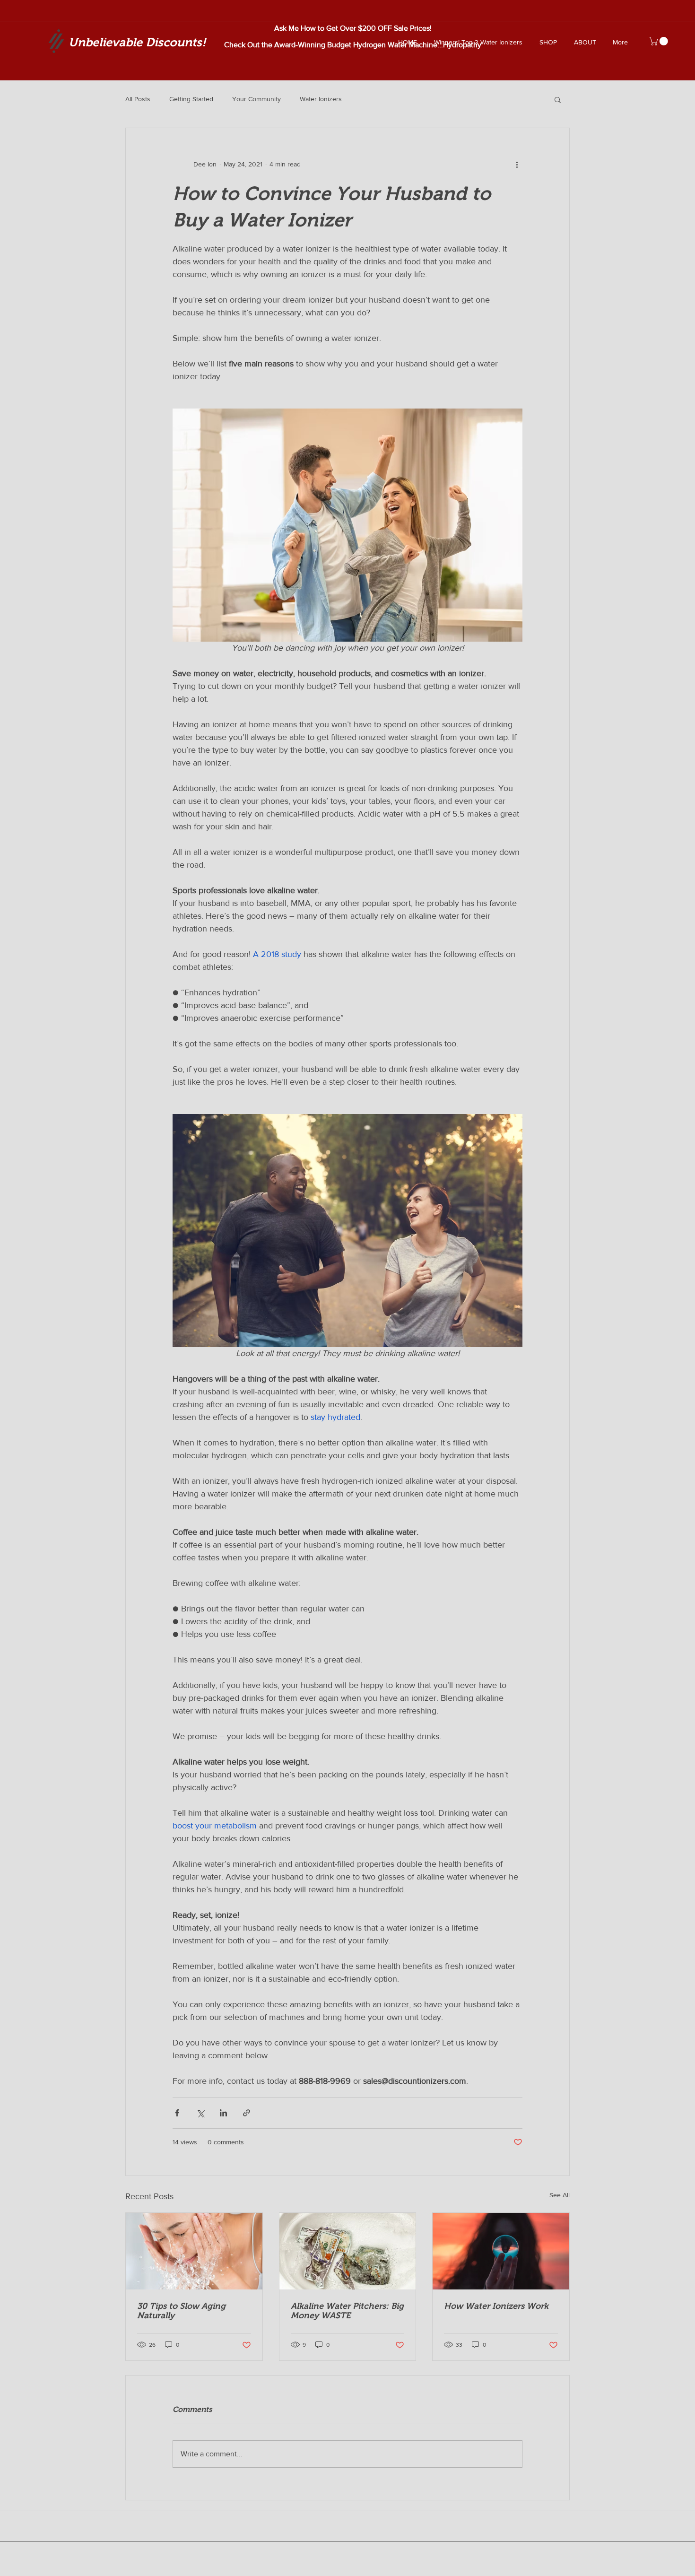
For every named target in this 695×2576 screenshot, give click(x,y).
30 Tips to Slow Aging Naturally (181, 2311)
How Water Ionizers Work (496, 2306)
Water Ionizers (321, 99)
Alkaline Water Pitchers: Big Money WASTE (347, 2311)
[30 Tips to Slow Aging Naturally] (194, 2251)
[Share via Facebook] (177, 2113)
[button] (660, 41)
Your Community (256, 99)
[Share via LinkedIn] (223, 2113)
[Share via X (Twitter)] (200, 2113)
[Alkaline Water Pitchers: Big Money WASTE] (348, 2251)
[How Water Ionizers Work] (501, 2251)
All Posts (138, 99)
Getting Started (191, 99)
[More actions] (517, 164)
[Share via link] (247, 2113)
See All (560, 2195)
